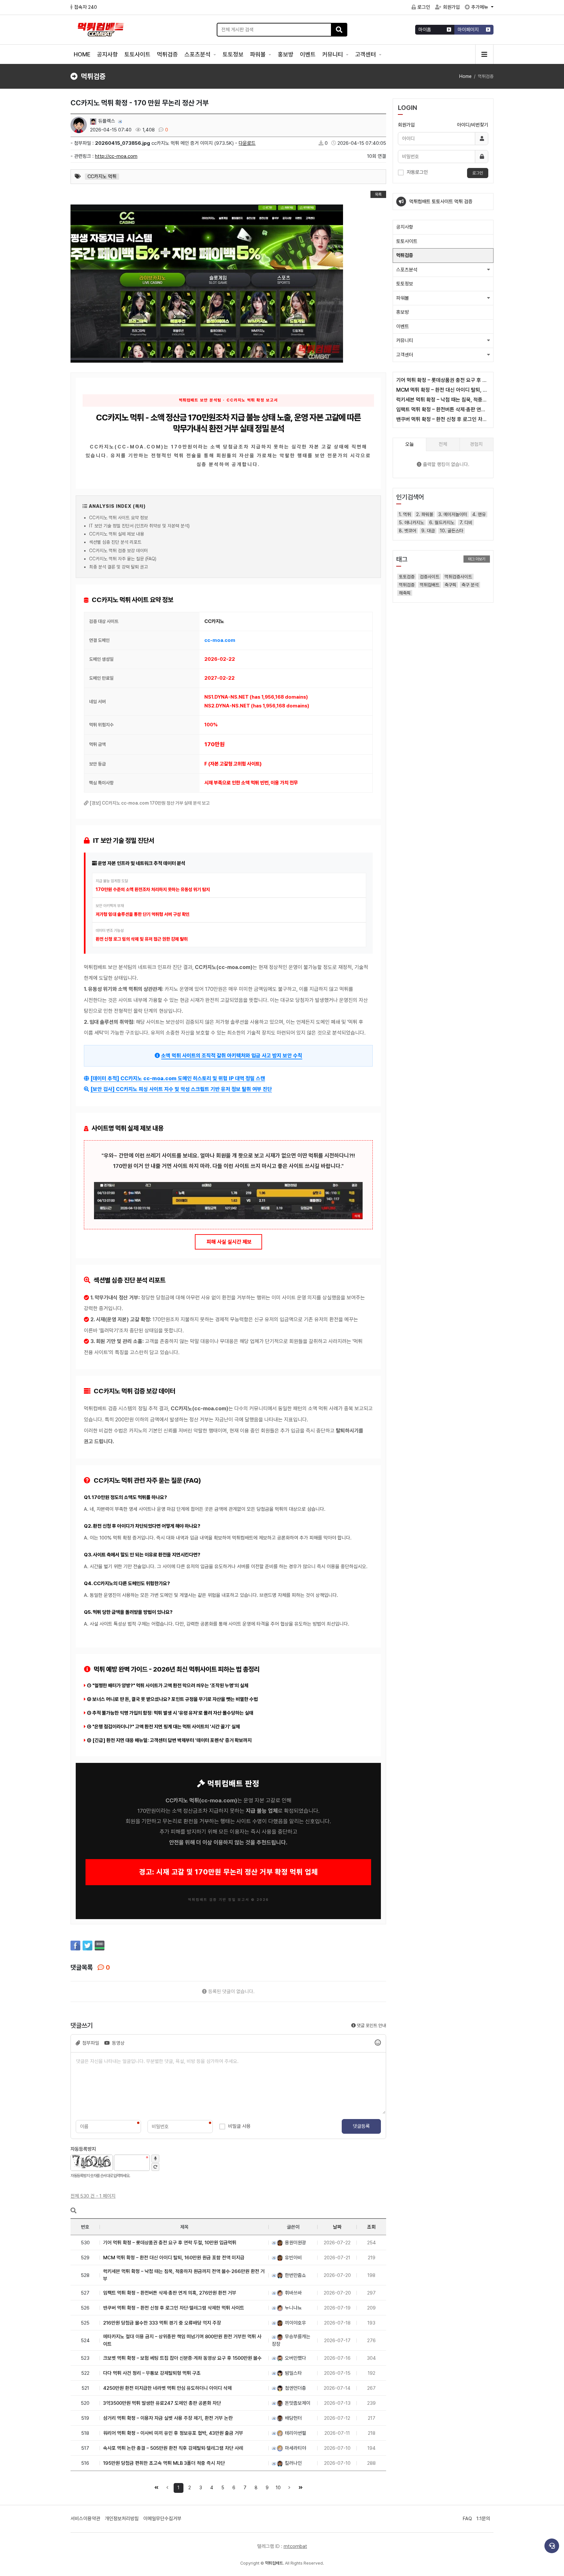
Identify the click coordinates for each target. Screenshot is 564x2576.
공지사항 (107, 54)
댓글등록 (361, 2126)
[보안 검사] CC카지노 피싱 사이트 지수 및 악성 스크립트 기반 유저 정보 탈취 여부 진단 (181, 1089)
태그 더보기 (477, 559)
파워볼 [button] (403, 298)
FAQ (467, 2519)
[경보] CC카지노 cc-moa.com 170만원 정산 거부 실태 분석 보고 (150, 803)
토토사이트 (137, 54)
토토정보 (233, 54)
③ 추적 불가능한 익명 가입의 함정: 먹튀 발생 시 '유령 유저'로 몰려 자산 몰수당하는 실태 (170, 1713)
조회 (371, 2227)
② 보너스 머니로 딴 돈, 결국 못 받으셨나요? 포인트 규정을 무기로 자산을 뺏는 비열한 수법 (172, 1699)
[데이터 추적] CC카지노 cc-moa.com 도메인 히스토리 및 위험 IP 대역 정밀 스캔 (178, 1078)
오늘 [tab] (410, 444)
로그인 (424, 7)
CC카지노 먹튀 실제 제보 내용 (117, 534)
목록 (378, 194)
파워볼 (258, 54)
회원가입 (451, 7)
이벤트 (308, 54)
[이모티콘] (378, 2043)
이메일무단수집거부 (162, 2519)
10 (278, 2488)
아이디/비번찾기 (473, 125)
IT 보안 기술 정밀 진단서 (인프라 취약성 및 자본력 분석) (139, 526)
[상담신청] (552, 2546)
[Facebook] (75, 1946)
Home (465, 76)
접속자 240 (86, 7)
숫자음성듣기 (155, 2159)
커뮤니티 (333, 54)
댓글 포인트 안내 (371, 2025)
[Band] (100, 1946)
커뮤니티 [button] (405, 341)
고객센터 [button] (405, 355)
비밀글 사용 (239, 2126)
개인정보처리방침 (122, 2519)
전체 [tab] (443, 444)
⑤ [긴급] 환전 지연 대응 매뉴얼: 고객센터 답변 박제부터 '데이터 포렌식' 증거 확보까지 (169, 1740)
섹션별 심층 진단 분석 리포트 (115, 542)
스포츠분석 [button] (407, 270)
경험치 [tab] (476, 444)
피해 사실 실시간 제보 (228, 1242)
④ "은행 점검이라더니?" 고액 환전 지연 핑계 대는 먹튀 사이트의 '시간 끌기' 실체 (163, 1727)
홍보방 (286, 54)
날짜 (337, 2227)
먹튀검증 (167, 54)
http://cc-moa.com (116, 156)
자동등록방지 (83, 2149)
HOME (82, 54)
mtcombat (295, 2546)
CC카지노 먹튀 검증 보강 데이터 (118, 551)
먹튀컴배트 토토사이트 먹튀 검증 (441, 202)
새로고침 (155, 2167)
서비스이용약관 (85, 2519)
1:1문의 (483, 2519)
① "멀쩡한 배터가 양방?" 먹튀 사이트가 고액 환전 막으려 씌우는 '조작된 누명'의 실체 (168, 1686)
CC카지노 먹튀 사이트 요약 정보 (118, 518)
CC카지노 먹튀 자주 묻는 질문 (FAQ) (123, 559)
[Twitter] (87, 1946)
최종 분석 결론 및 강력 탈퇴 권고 (118, 567)
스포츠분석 (198, 54)
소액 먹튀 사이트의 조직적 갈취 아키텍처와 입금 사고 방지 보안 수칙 (232, 1056)
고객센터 (366, 54)
